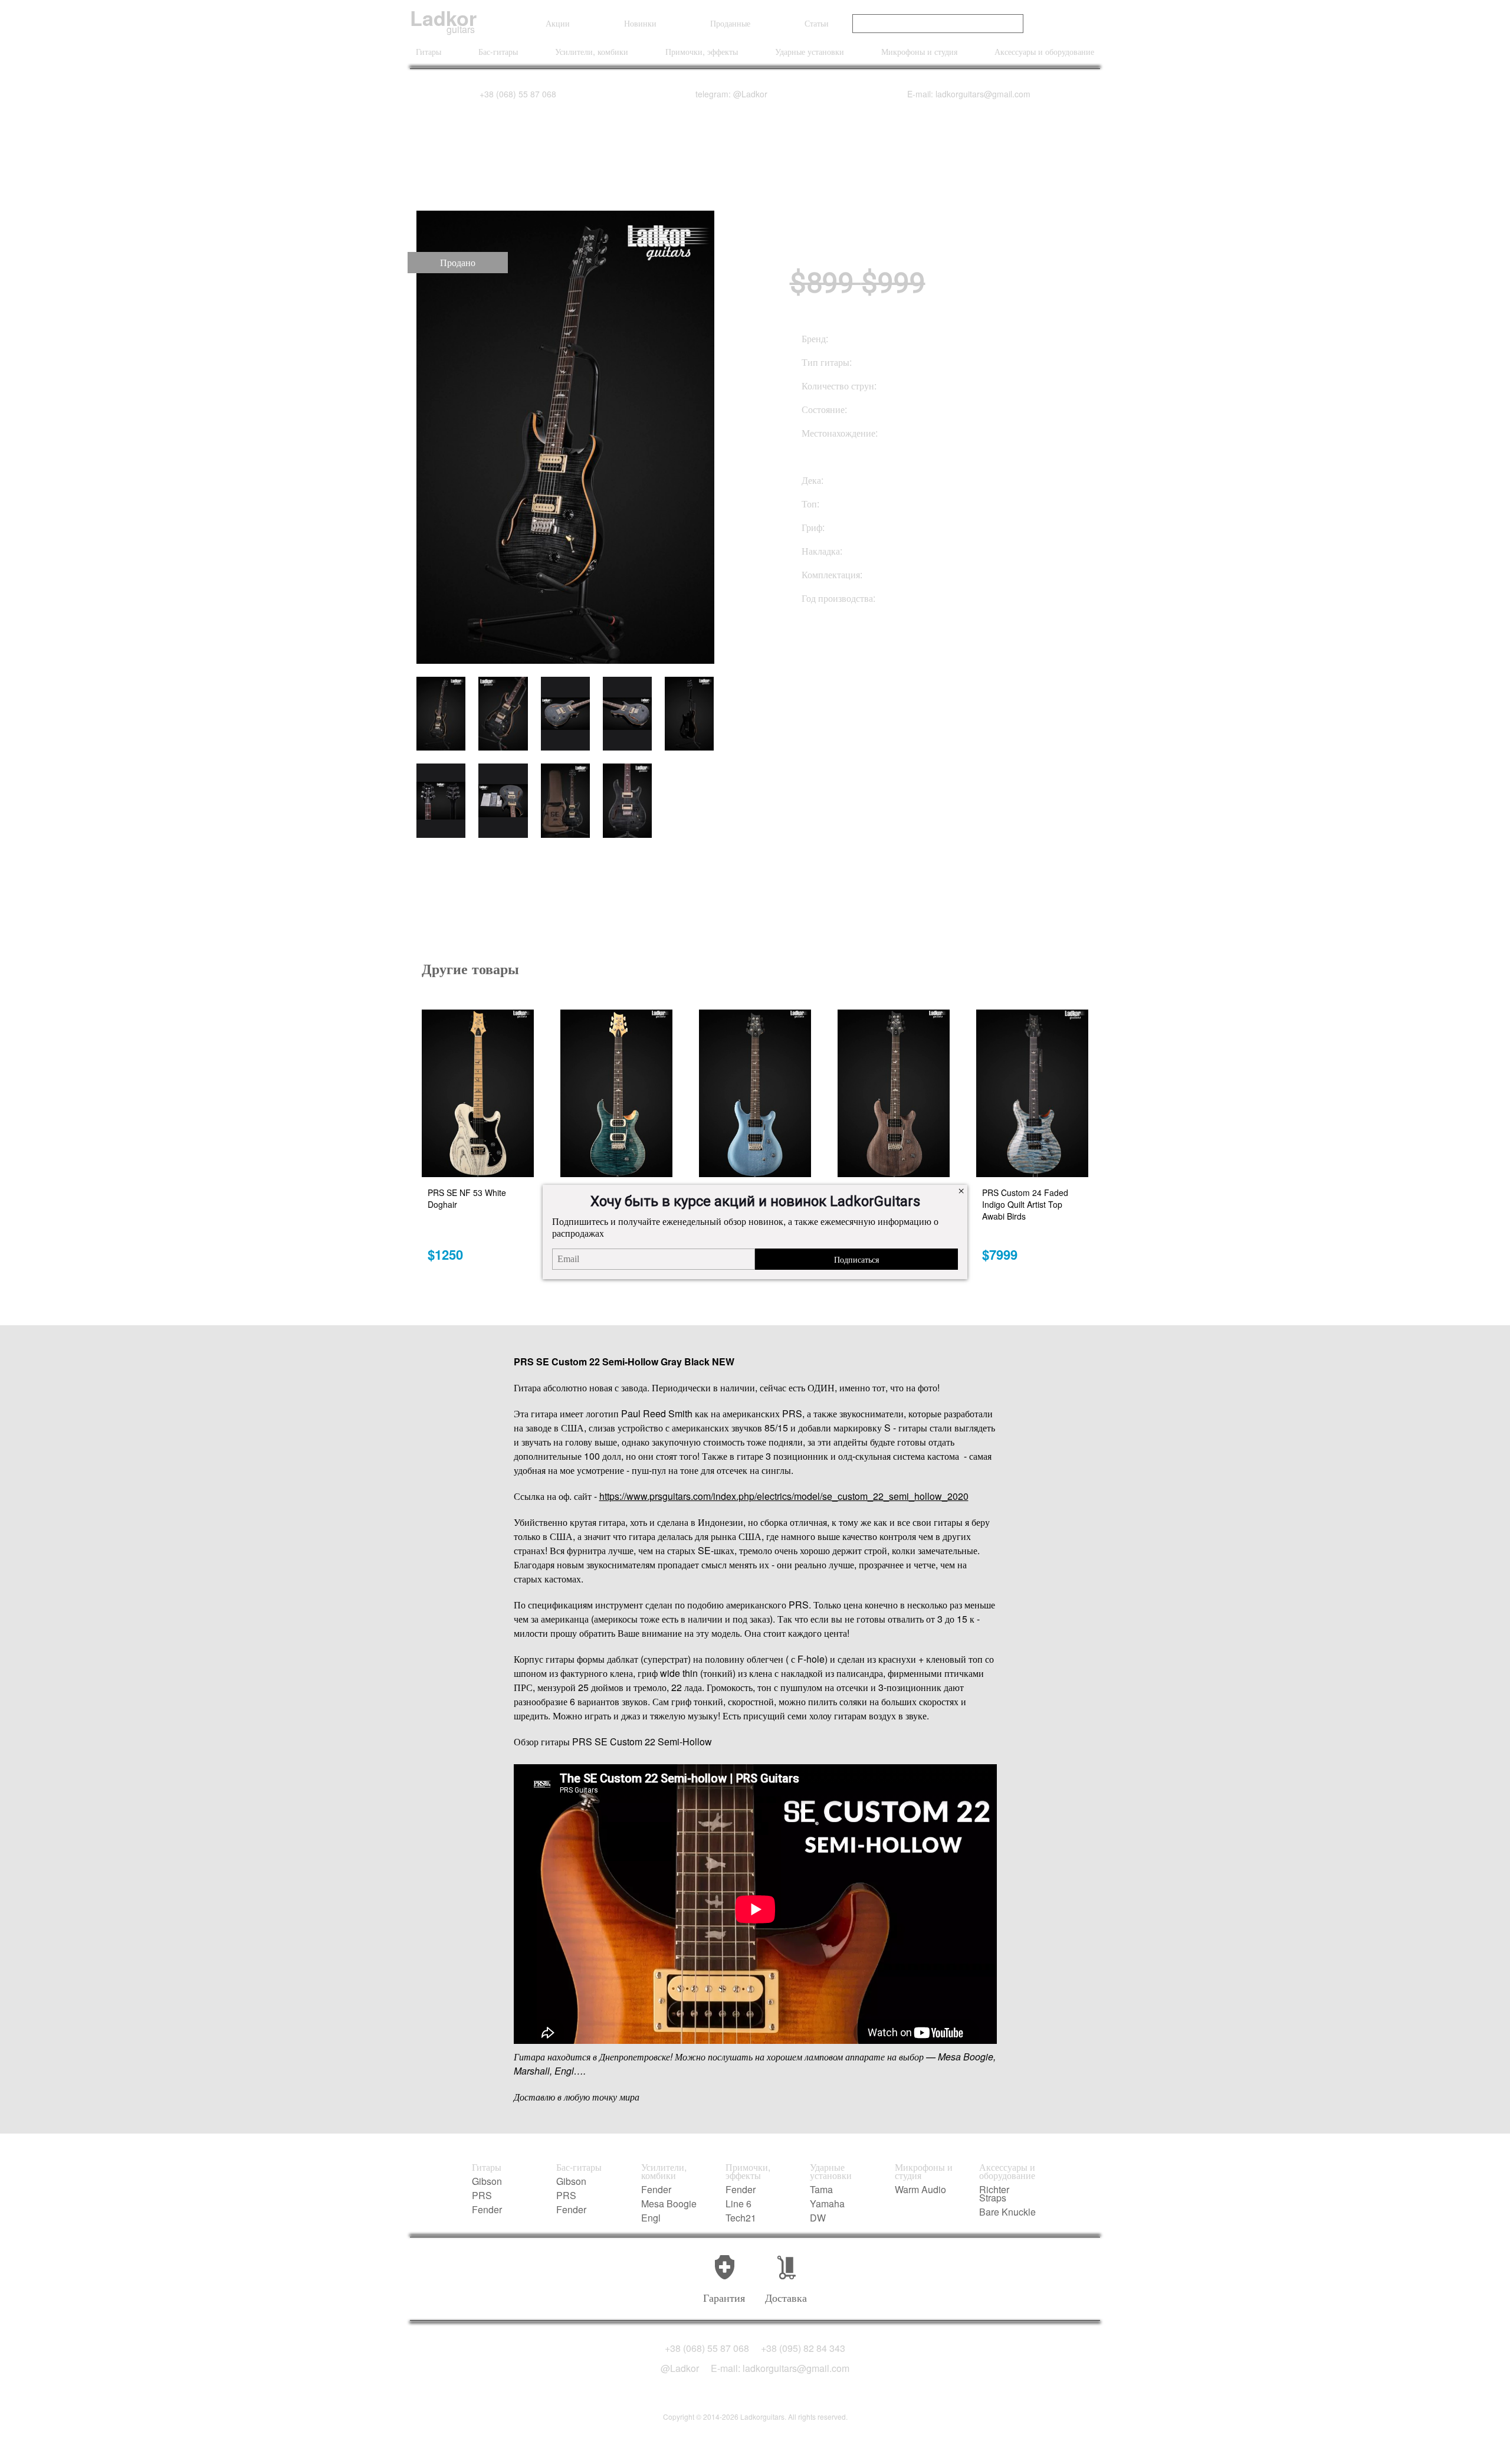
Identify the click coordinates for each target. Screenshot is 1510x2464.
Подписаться (856, 1259)
